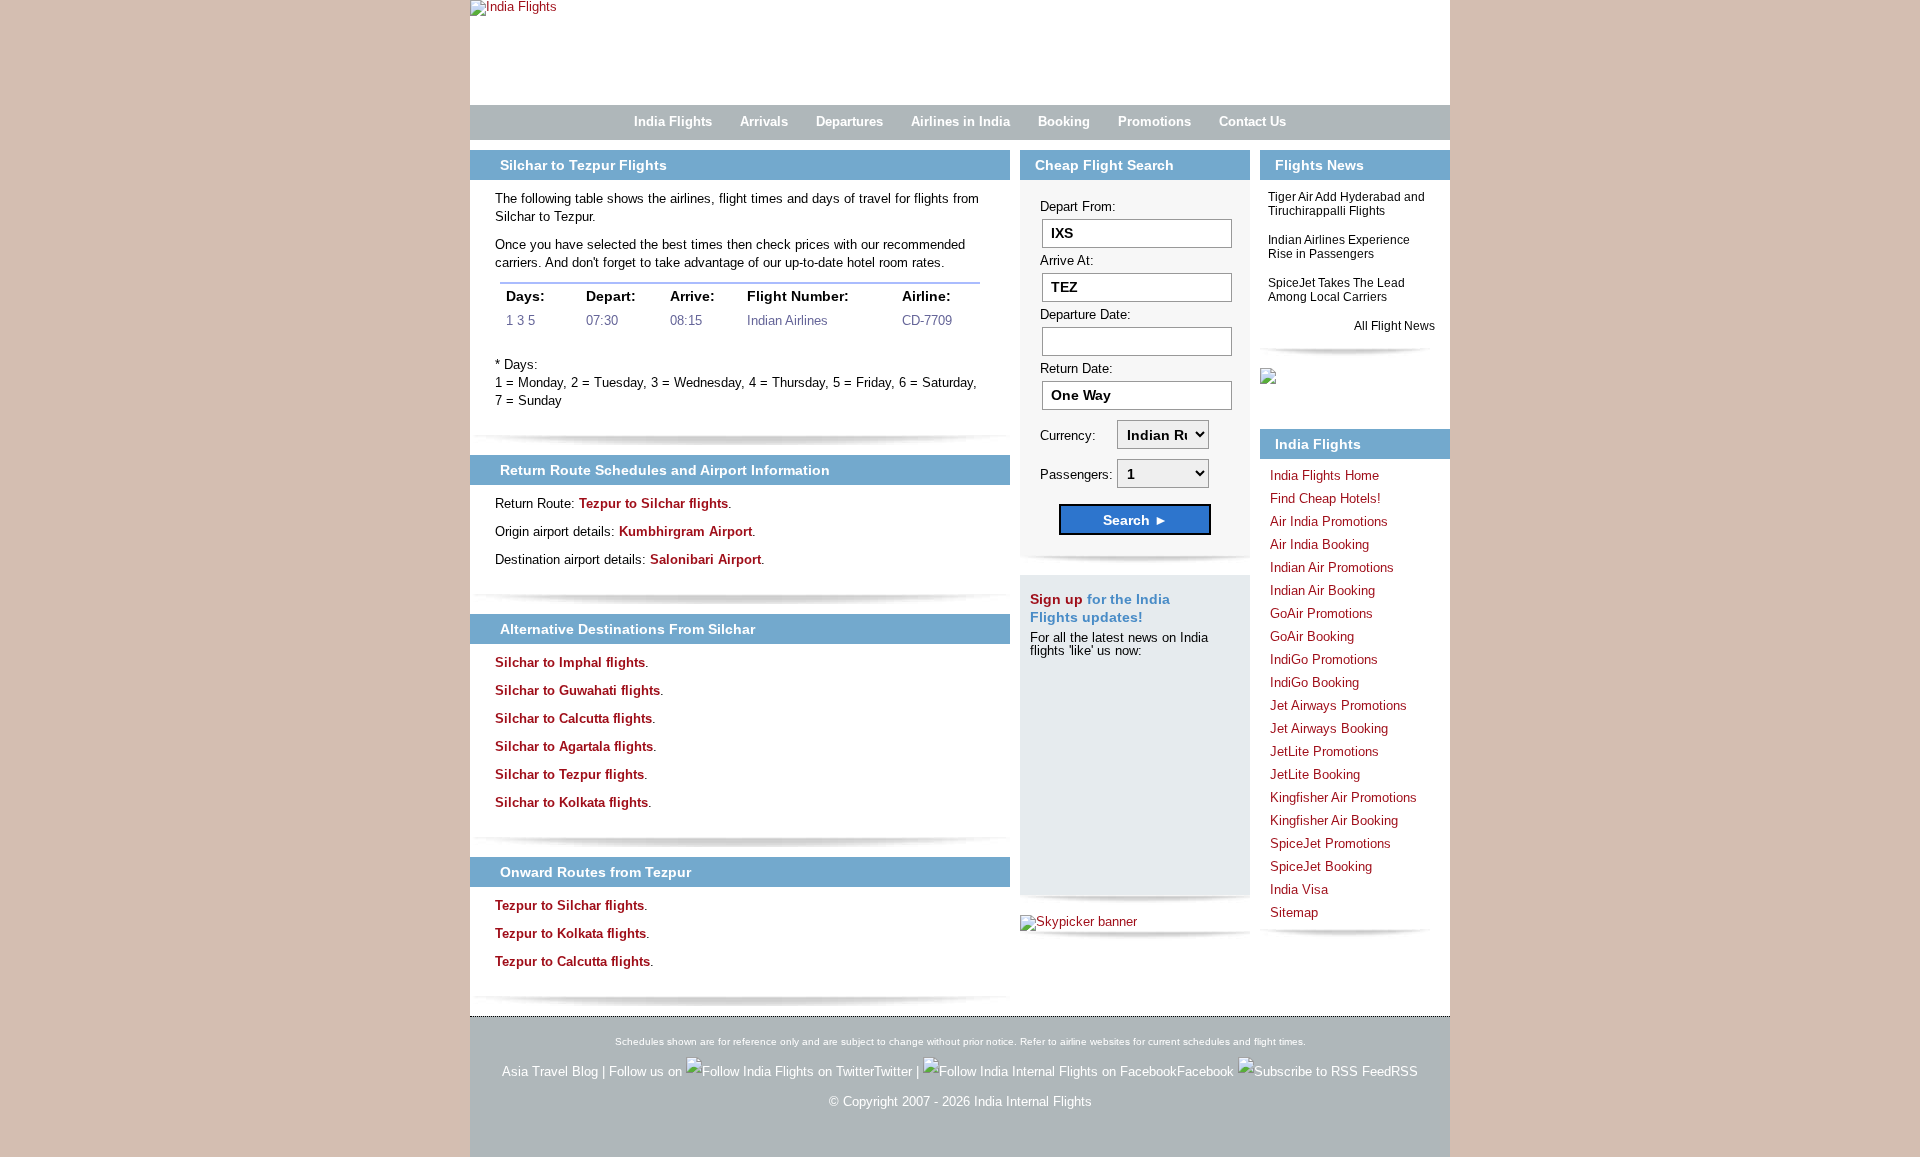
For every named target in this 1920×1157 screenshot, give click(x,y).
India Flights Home (1324, 475)
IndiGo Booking (1314, 682)
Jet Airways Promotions (1338, 705)
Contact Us (1252, 121)
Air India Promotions (1329, 521)
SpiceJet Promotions (1330, 843)
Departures (849, 121)
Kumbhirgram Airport (685, 531)
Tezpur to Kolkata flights (570, 933)
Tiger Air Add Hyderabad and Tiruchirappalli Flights (1346, 204)
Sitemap (1294, 912)
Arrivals (764, 121)
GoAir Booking (1312, 636)
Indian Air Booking (1322, 590)
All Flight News (1394, 326)
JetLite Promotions (1324, 751)
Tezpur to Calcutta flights (572, 961)
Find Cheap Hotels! (1325, 498)
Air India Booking (1319, 544)
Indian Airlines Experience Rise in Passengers (1339, 247)
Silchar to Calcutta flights (573, 718)
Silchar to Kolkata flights (571, 802)
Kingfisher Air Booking (1334, 820)
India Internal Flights (1033, 1101)
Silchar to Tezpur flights (569, 774)
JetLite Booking (1315, 774)
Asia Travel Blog (550, 1071)
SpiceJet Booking (1321, 866)
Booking (1064, 121)
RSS (1404, 1071)
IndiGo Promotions (1324, 659)
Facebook (1207, 1071)
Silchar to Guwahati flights (577, 690)
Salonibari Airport (705, 559)
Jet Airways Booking (1329, 728)
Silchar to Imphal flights (570, 662)
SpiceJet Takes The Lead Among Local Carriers (1336, 290)
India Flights (673, 121)
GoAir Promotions (1321, 613)
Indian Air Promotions (1332, 567)
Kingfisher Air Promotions (1343, 797)
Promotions (1154, 121)
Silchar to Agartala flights (574, 746)
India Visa (1299, 889)
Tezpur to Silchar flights (653, 503)
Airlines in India (960, 121)
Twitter (895, 1071)
